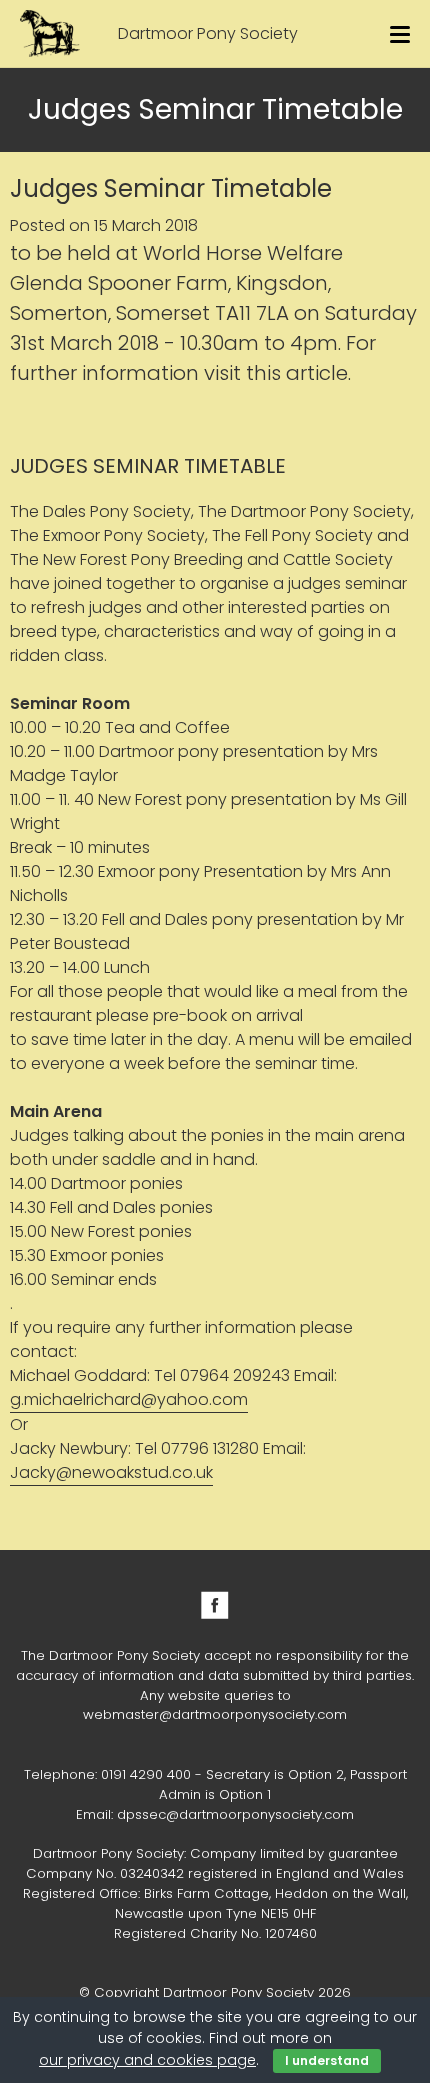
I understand (327, 2060)
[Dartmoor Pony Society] (50, 33)
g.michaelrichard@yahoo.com (129, 1399)
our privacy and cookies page (147, 2060)
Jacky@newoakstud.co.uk (111, 1472)
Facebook (215, 1605)
